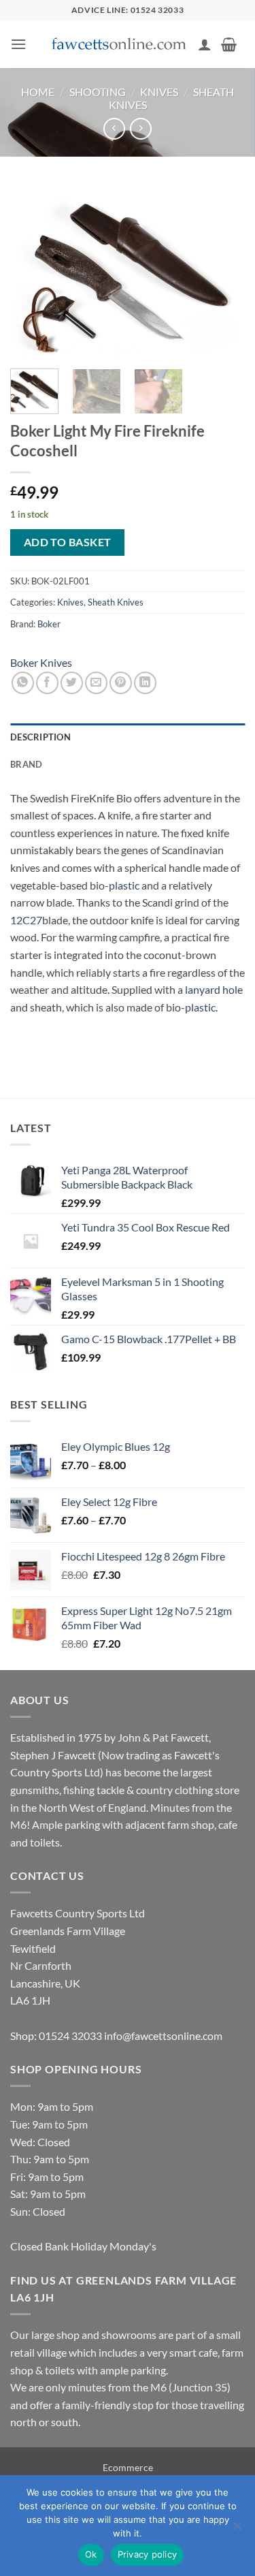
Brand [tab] (26, 764)
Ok (91, 2554)
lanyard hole (214, 989)
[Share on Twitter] (72, 683)
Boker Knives (41, 662)
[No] (237, 2530)
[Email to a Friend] (96, 683)
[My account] (205, 44)
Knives (159, 92)
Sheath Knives (116, 602)
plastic (124, 885)
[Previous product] (140, 128)
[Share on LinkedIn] (145, 683)
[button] (18, 44)
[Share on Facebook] (47, 683)
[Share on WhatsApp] (23, 683)
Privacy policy (148, 2554)
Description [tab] (40, 737)
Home (38, 92)
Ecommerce (128, 2467)
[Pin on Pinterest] (121, 683)
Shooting (98, 92)
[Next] (223, 271)
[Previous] (32, 271)
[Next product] (114, 128)
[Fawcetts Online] (120, 45)
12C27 (26, 920)
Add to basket (68, 542)
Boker (49, 624)
